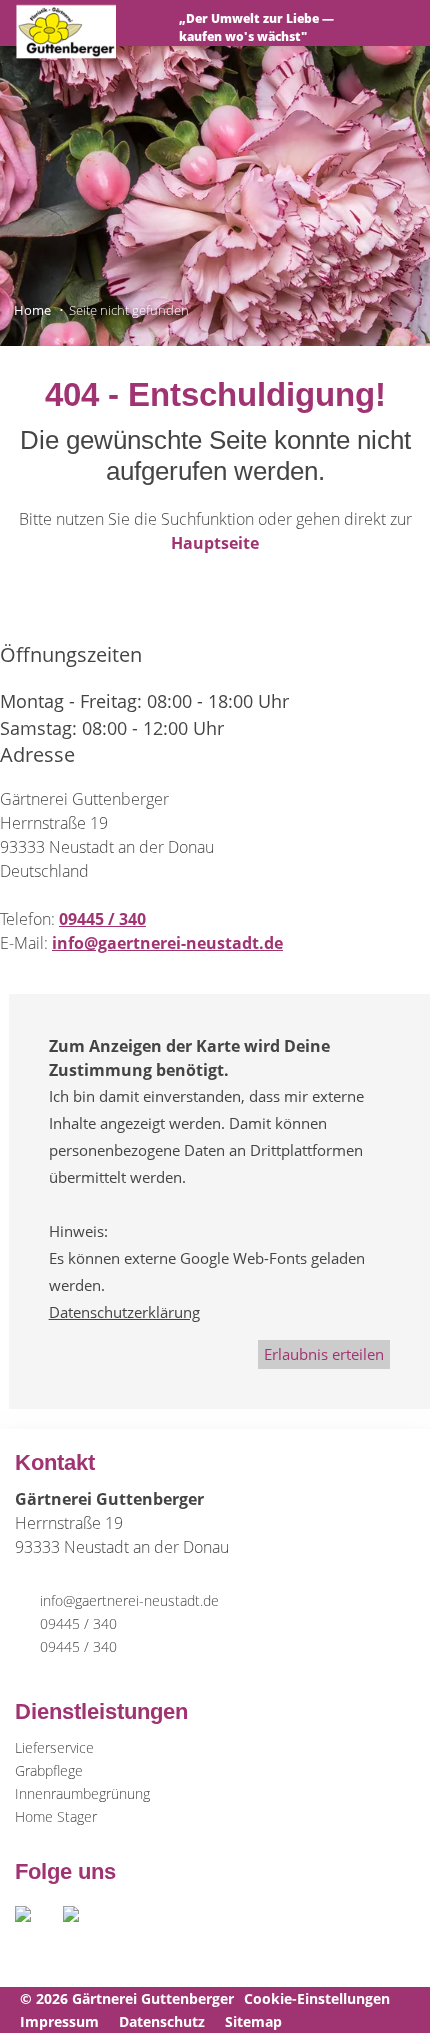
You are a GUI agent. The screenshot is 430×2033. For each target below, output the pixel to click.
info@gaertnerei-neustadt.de (167, 943)
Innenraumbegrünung (82, 1793)
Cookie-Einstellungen (317, 1998)
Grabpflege (49, 1770)
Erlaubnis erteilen (324, 1354)
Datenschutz (162, 2021)
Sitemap (253, 2021)
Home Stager (56, 1816)
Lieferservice (54, 1747)
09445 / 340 (102, 919)
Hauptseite (215, 543)
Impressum (59, 2021)
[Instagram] (83, 1918)
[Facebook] (39, 1918)
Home (32, 310)
